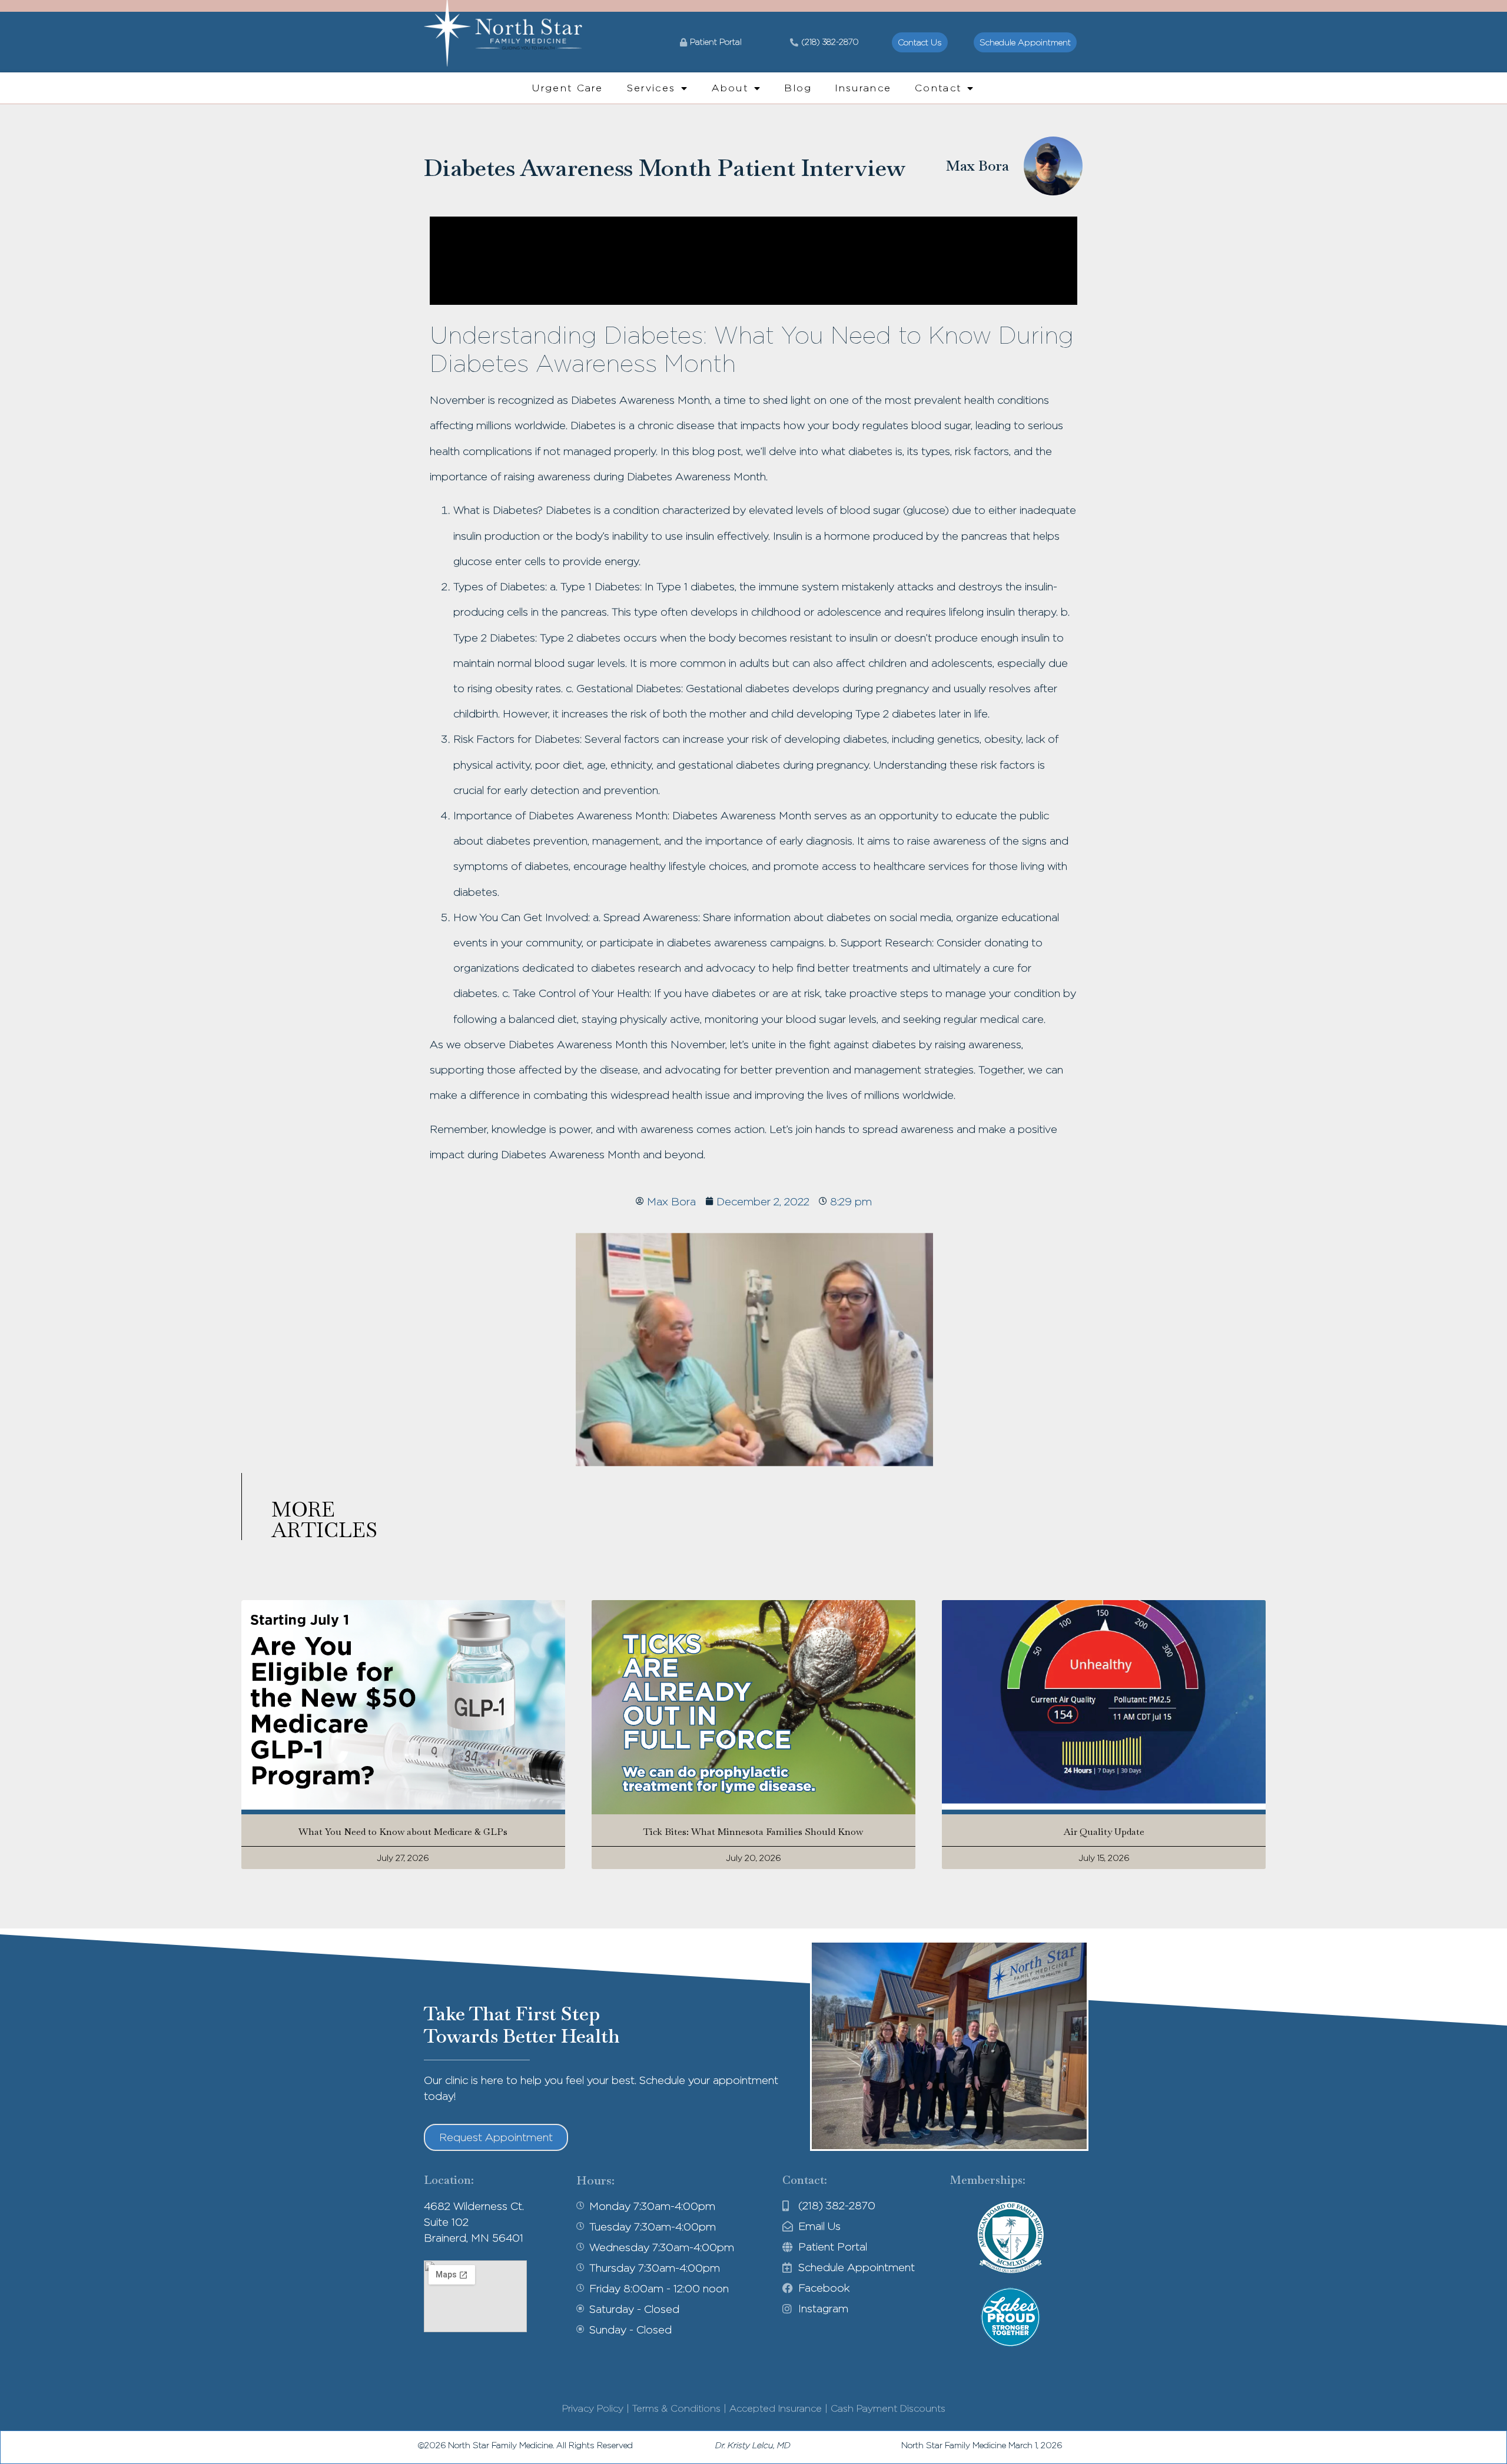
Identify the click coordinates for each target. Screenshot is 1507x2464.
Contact (938, 88)
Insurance (863, 88)
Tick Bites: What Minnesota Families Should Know (753, 1832)
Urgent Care (567, 88)
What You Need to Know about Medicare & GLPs (403, 1832)
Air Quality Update (1104, 1832)
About (730, 88)
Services (651, 88)
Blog (798, 88)
